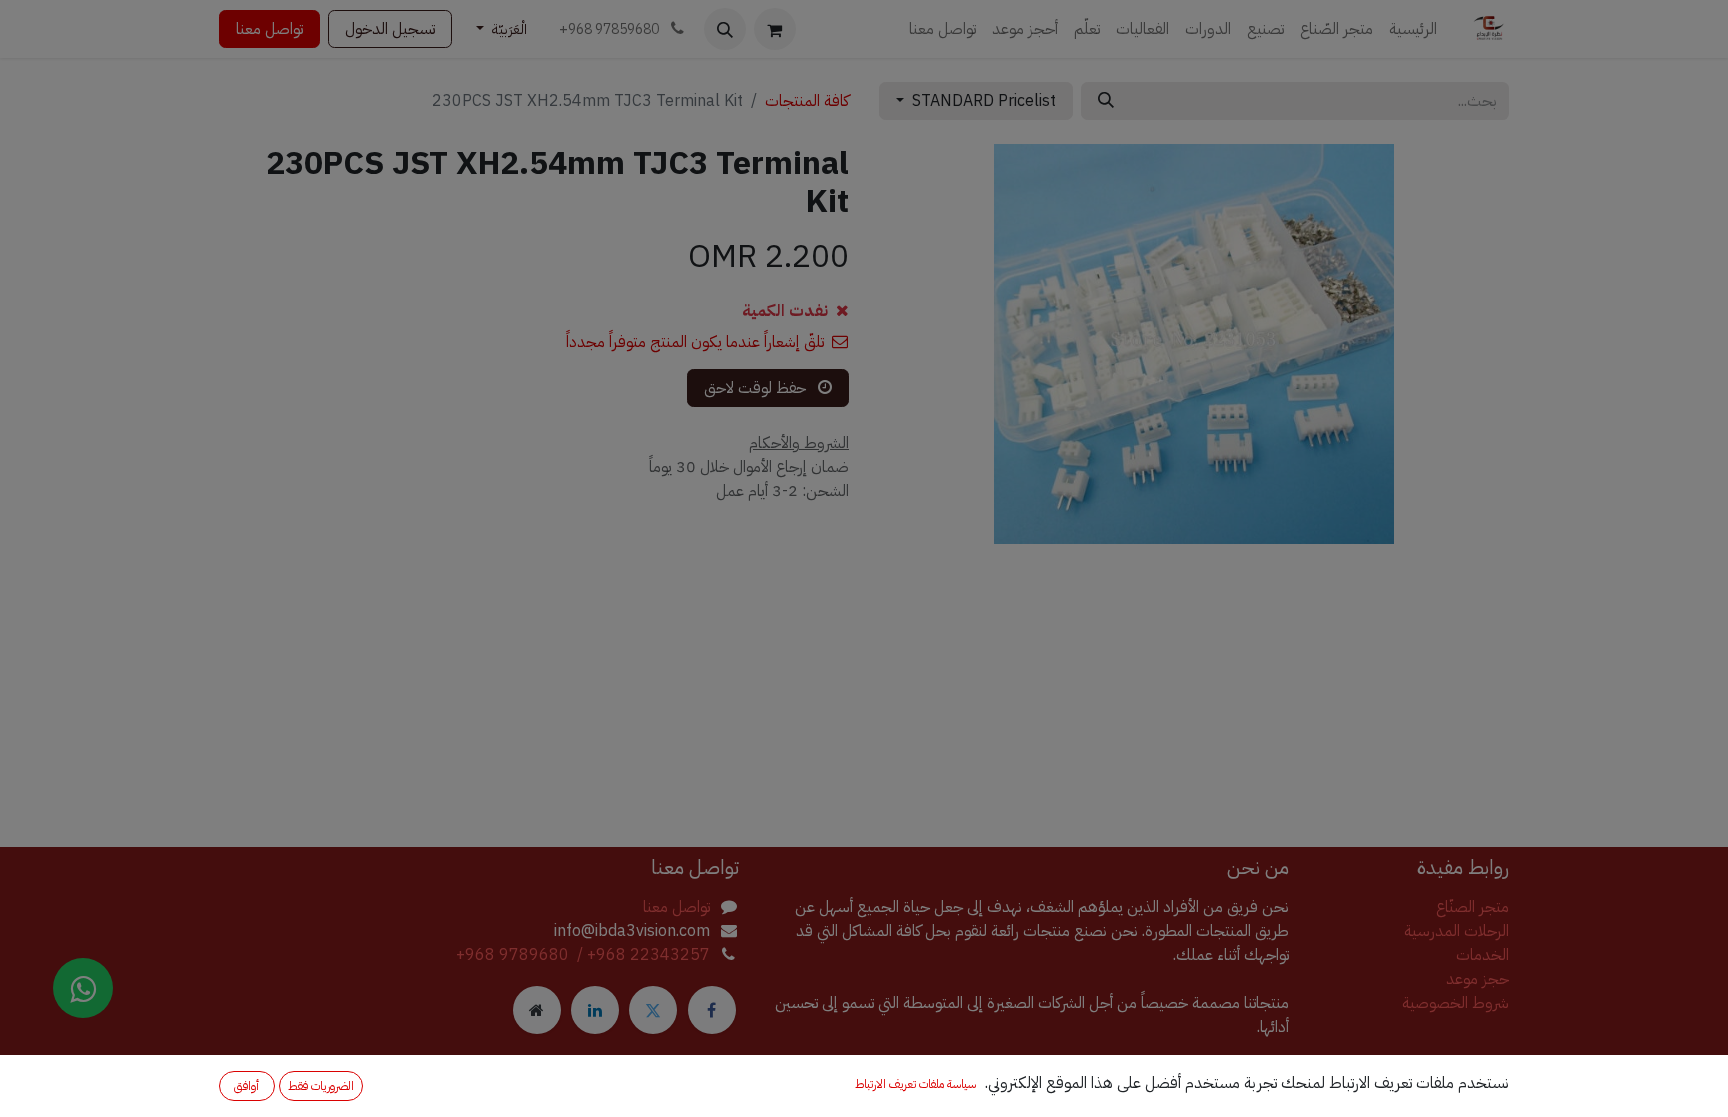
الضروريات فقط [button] (321, 1086)
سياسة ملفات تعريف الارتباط (915, 1084)
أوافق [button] (246, 1086)
